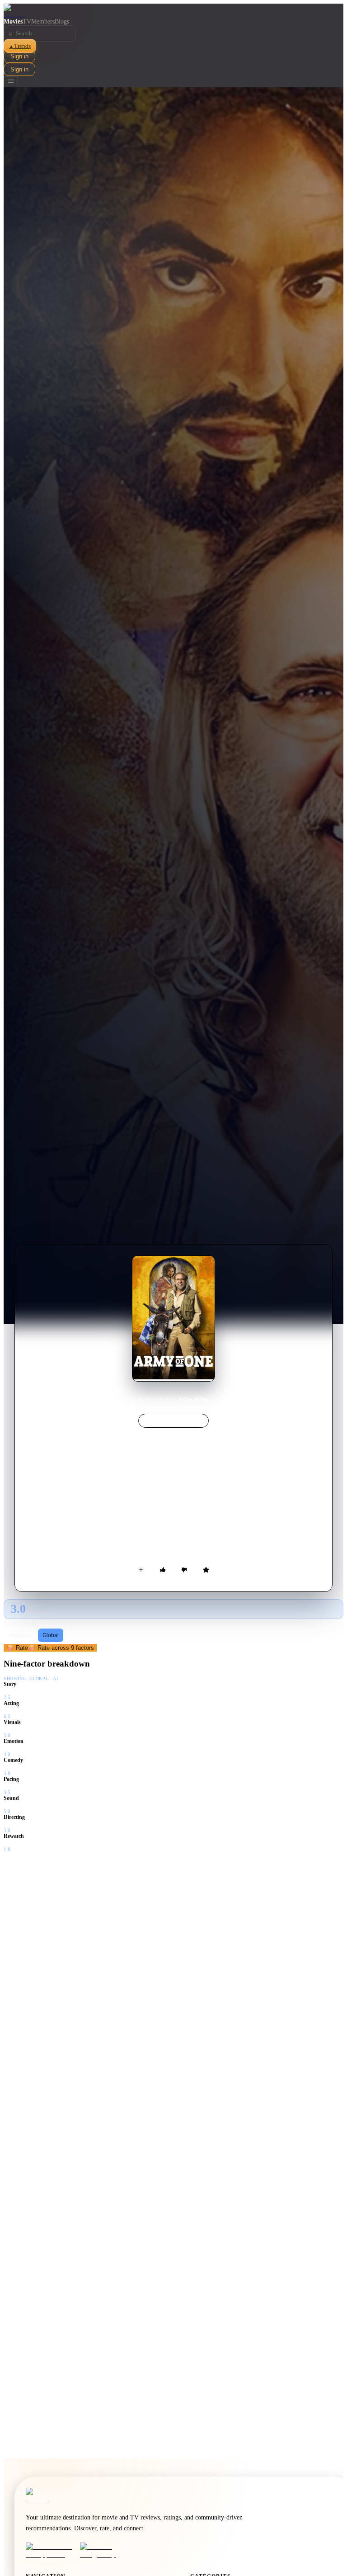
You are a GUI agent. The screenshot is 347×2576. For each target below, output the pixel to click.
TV (27, 21)
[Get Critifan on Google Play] (104, 2551)
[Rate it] (206, 1570)
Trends (20, 46)
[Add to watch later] (141, 1570)
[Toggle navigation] (11, 82)
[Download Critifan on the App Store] (50, 2551)
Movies (13, 21)
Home (145, 1399)
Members (43, 21)
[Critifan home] (173, 11)
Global (51, 1635)
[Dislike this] (184, 1570)
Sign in (19, 56)
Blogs (62, 21)
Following (21, 1635)
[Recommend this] (163, 1570)
